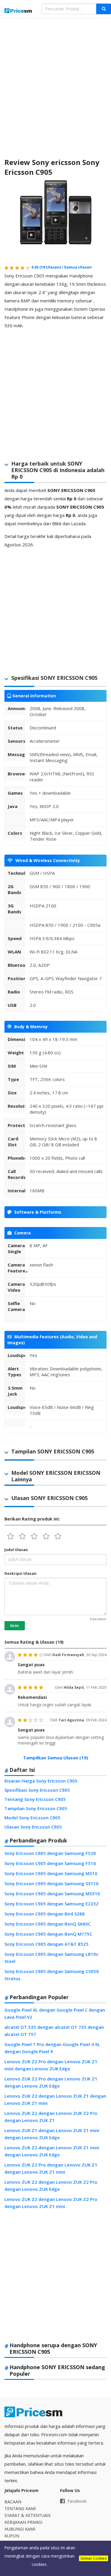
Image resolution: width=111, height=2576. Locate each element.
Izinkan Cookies (94, 2558)
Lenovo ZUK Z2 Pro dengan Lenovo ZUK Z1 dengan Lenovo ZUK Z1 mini (51, 2168)
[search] (104, 9)
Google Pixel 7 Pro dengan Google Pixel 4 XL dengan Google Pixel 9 (52, 2048)
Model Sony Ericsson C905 (32, 1818)
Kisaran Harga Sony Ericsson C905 (41, 1781)
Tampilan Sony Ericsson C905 (36, 1808)
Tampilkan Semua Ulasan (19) (56, 1758)
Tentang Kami (20, 2508)
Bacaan (13, 2502)
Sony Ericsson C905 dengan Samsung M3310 (52, 1893)
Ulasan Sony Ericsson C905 (33, 1827)
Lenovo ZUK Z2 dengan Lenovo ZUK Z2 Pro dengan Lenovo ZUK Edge (51, 2185)
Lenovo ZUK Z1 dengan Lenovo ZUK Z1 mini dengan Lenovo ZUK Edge (52, 2134)
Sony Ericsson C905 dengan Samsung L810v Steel (51, 1958)
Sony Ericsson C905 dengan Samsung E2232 (52, 1904)
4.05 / (48, 267)
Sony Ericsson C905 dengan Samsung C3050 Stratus (52, 1975)
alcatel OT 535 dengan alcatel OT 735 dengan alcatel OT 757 (54, 2031)
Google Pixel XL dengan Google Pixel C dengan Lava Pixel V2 (55, 2013)
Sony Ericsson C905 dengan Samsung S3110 (52, 1883)
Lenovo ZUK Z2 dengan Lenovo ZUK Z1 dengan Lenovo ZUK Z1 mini (55, 2099)
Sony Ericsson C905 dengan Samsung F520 (50, 1853)
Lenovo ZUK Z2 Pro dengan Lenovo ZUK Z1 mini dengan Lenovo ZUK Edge (51, 2065)
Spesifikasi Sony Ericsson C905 (37, 1790)
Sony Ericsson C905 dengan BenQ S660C (48, 1924)
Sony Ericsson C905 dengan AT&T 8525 (46, 1944)
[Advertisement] (55, 83)
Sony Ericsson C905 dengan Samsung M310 (51, 1873)
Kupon (12, 2536)
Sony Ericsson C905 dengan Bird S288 (45, 1914)
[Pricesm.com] (18, 11)
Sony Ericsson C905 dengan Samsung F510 (50, 1863)
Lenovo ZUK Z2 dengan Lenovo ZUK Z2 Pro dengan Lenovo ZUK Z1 (51, 2117)
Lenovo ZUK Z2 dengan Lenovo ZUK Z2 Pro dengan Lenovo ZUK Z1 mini (51, 2203)
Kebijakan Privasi (23, 2522)
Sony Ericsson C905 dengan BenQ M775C (48, 1934)
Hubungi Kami (20, 2529)
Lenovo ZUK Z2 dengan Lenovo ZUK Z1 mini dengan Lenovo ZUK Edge (52, 2151)
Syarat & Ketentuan (27, 2515)
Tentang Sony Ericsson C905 (35, 1799)
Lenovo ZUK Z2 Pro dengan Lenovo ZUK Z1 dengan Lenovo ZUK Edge (51, 2082)
